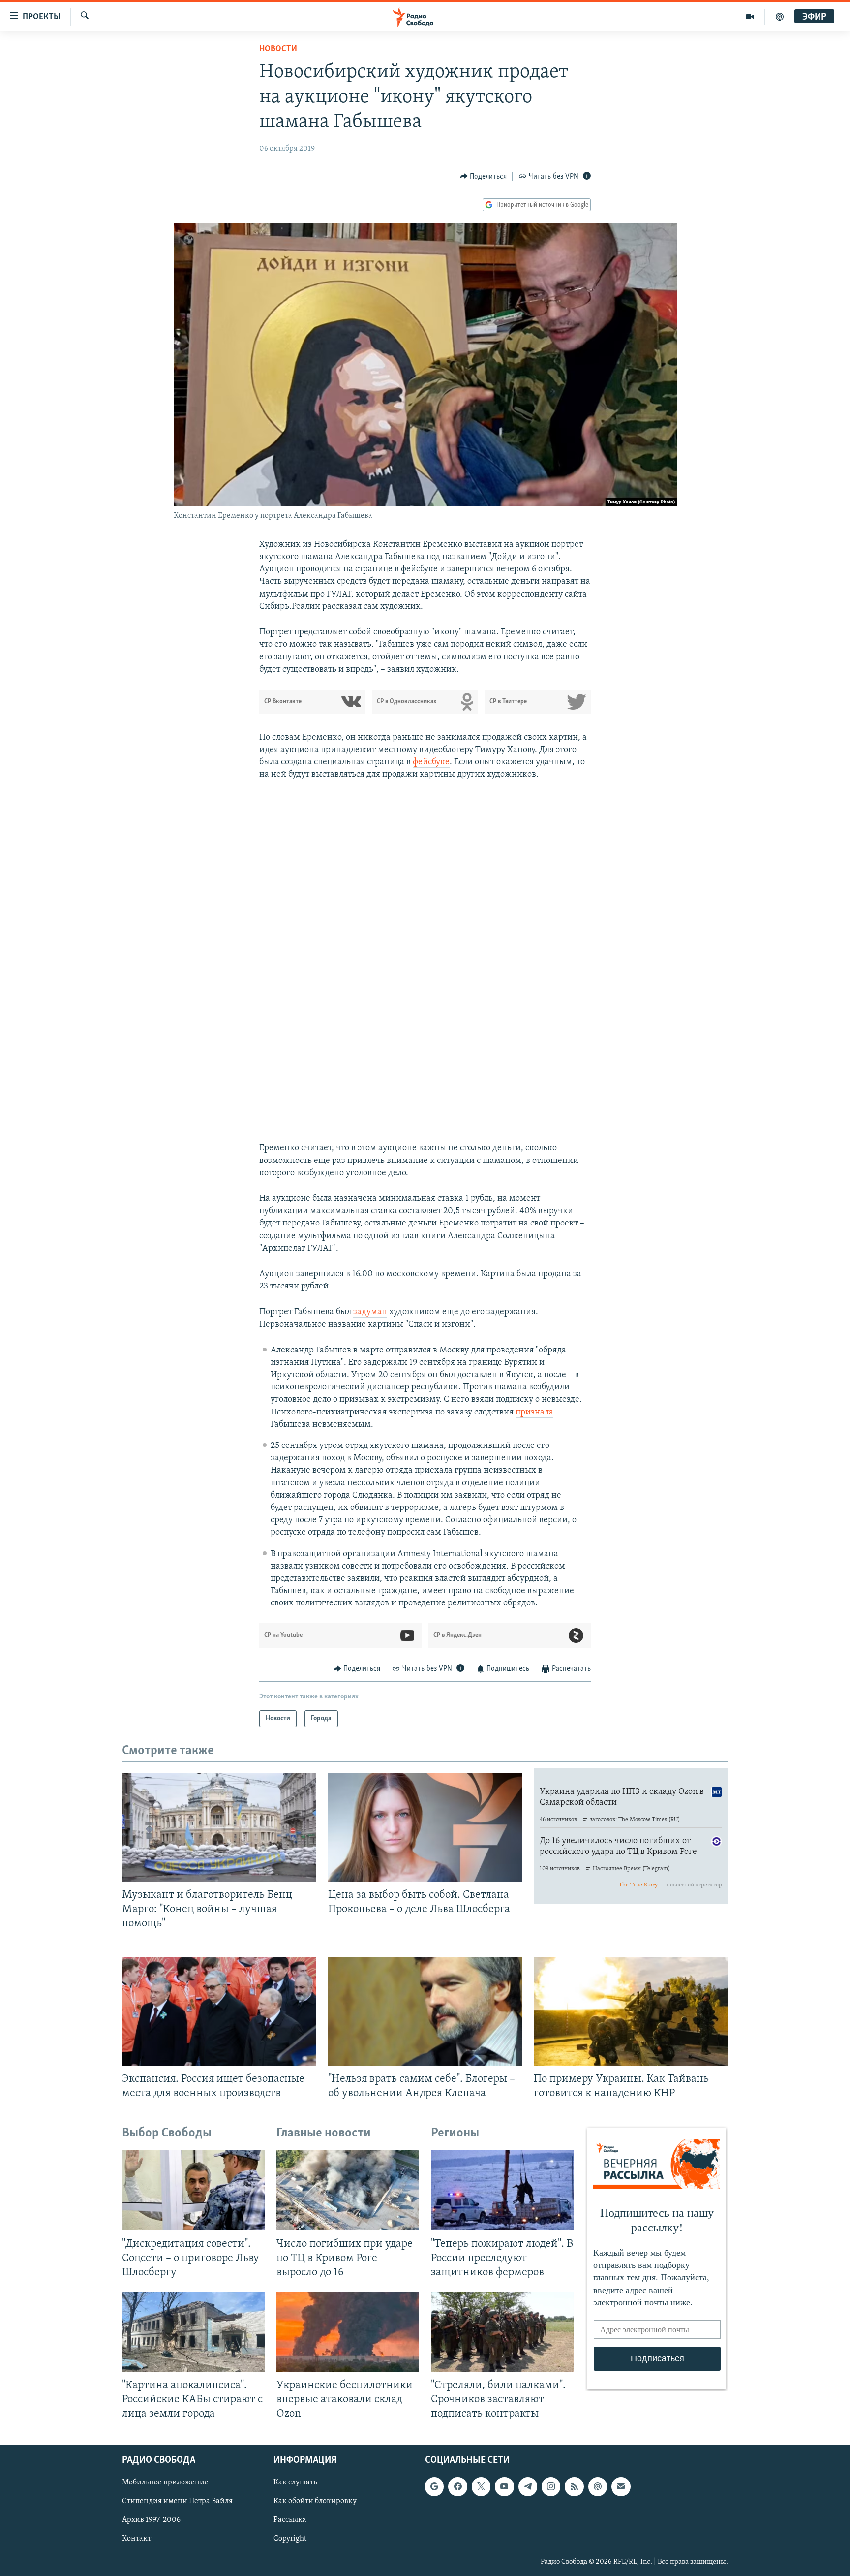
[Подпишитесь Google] (434, 2487)
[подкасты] (780, 17)
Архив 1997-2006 (151, 2520)
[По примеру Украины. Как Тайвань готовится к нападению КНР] (631, 2011)
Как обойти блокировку (315, 2502)
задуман (370, 1312)
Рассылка (290, 2520)
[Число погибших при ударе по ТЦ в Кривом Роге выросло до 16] (348, 2190)
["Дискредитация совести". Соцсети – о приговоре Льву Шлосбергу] (193, 2190)
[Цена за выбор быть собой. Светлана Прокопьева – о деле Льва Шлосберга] (425, 1827)
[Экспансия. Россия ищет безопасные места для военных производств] (219, 2011)
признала (534, 1413)
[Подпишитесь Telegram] (528, 2487)
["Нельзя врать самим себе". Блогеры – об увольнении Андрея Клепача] (425, 2011)
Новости (278, 49)
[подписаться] (621, 2487)
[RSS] (574, 2487)
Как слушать (295, 2483)
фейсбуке (431, 762)
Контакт (137, 2539)
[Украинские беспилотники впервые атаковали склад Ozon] (348, 2332)
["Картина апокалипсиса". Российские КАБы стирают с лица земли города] (193, 2332)
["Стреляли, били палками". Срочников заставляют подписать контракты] (502, 2332)
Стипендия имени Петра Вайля (177, 2502)
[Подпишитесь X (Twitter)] (481, 2487)
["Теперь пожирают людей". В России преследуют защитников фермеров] (502, 2190)
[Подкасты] (598, 2487)
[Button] (484, 177)
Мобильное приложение (165, 2483)
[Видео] (750, 17)
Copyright (290, 2539)
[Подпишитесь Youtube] (504, 2487)
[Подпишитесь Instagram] (551, 2487)
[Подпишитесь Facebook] (457, 2487)
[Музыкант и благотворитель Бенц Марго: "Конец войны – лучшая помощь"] (219, 1827)
